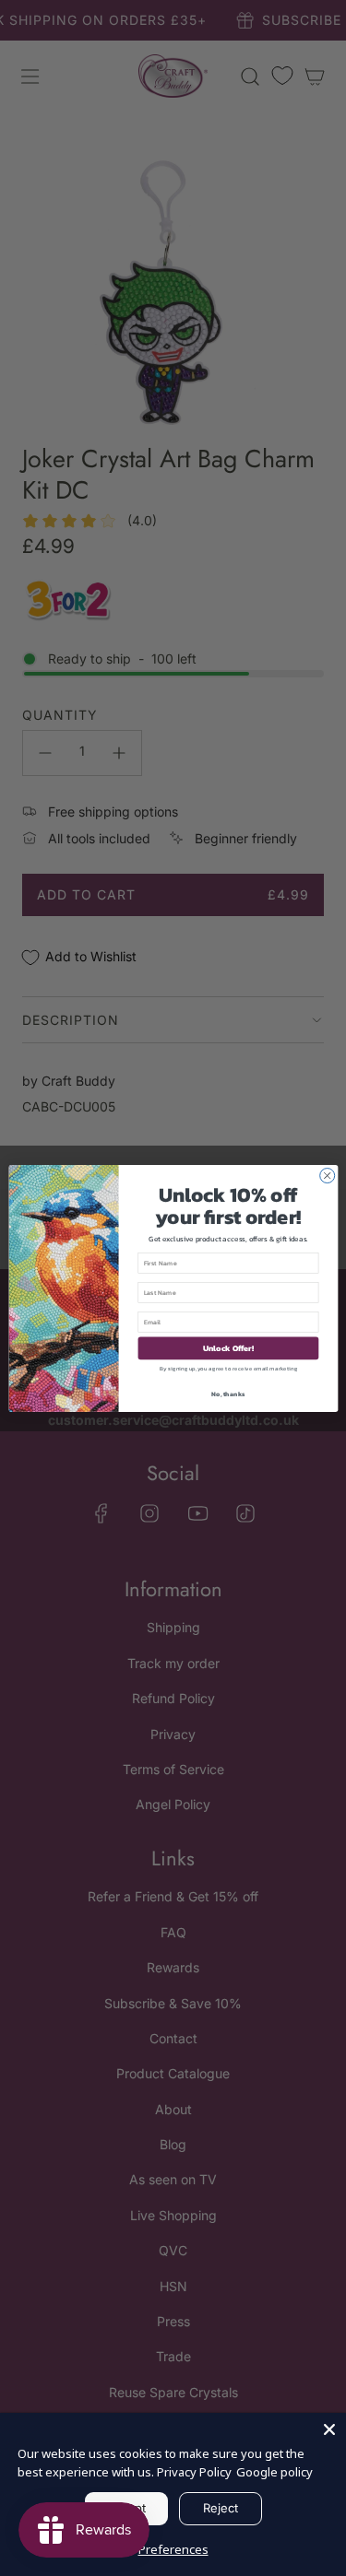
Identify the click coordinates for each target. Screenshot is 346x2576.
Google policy (274, 2472)
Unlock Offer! (228, 1347)
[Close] (329, 2429)
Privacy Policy (194, 2472)
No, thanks (228, 1393)
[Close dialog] (327, 1175)
